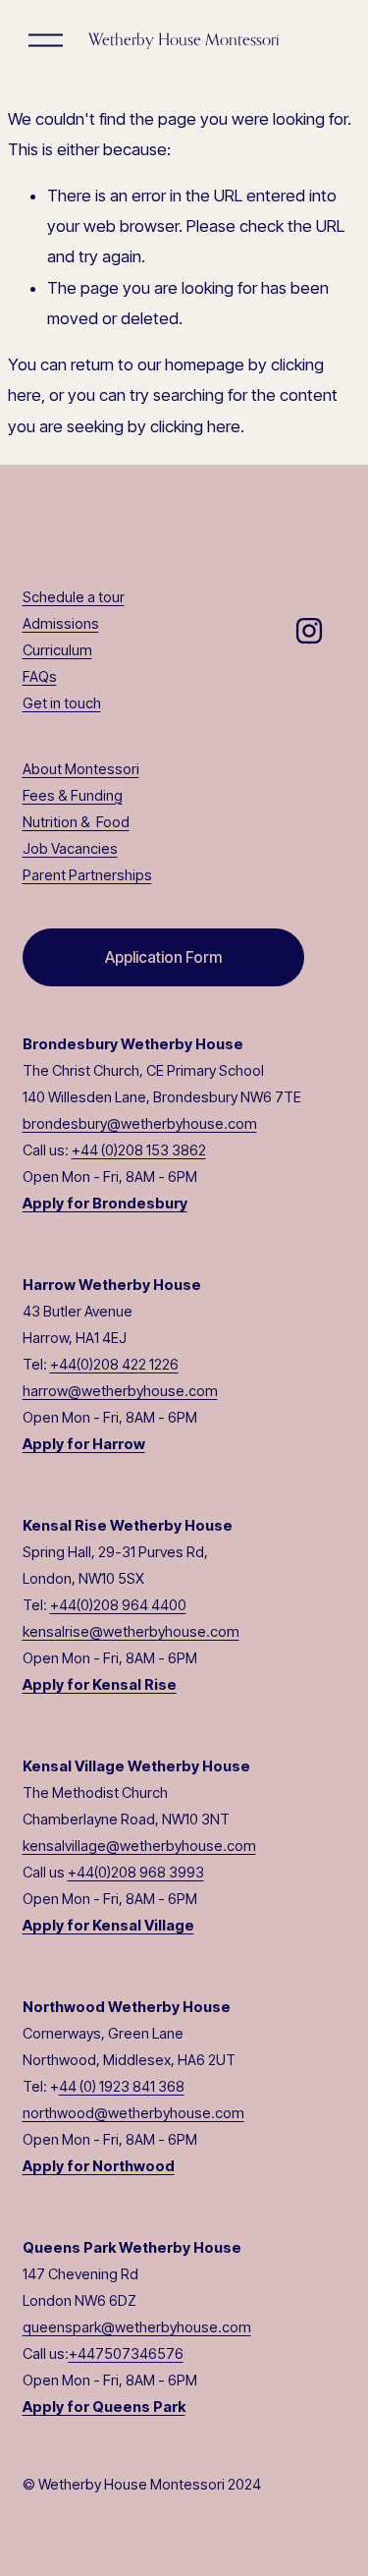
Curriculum (57, 650)
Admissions (61, 624)
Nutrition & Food (76, 822)
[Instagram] (309, 631)
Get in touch (62, 703)
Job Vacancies (70, 849)
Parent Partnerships (87, 875)
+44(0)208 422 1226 (114, 1365)
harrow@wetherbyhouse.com (120, 1391)
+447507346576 (126, 2354)
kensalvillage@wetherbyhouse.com (139, 1846)
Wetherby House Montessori (184, 39)
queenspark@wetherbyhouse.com (137, 2327)
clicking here (195, 426)
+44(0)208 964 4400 (118, 1605)
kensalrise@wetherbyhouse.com (131, 1632)
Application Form (163, 957)
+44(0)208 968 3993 (136, 1873)
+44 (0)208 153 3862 (139, 1150)
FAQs (40, 677)
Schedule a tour (74, 597)
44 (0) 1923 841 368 (122, 2087)
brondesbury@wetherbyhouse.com (140, 1124)
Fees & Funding (73, 796)
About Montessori (81, 769)
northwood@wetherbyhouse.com (133, 2113)
